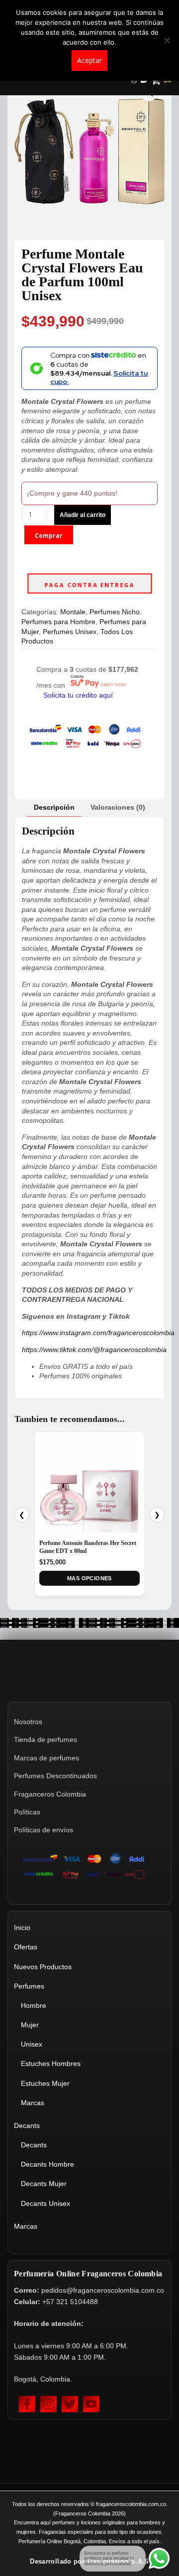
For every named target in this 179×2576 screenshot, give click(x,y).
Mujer (30, 2025)
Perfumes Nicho (115, 612)
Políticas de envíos (44, 1830)
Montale (73, 612)
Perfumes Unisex (70, 632)
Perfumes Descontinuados (55, 1776)
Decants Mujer (44, 2184)
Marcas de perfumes (46, 1758)
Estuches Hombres (51, 2063)
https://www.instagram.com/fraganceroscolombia (98, 1333)
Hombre (34, 2005)
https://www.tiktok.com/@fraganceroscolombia (94, 1350)
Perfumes (29, 1986)
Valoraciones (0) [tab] (118, 807)
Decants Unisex (45, 2203)
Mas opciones (89, 1578)
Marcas (33, 2103)
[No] (167, 40)
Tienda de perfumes (45, 1739)
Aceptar (89, 60)
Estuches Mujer (45, 2083)
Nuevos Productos (43, 1967)
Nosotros (28, 1722)
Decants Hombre (47, 2164)
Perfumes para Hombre (58, 622)
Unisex (32, 2044)
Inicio (22, 1928)
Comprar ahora (49, 538)
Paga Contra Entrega (89, 585)
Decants (27, 2125)
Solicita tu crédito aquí (78, 695)
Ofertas (26, 1947)
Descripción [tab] (54, 807)
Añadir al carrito (83, 515)
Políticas (27, 1812)
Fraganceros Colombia (50, 1794)
